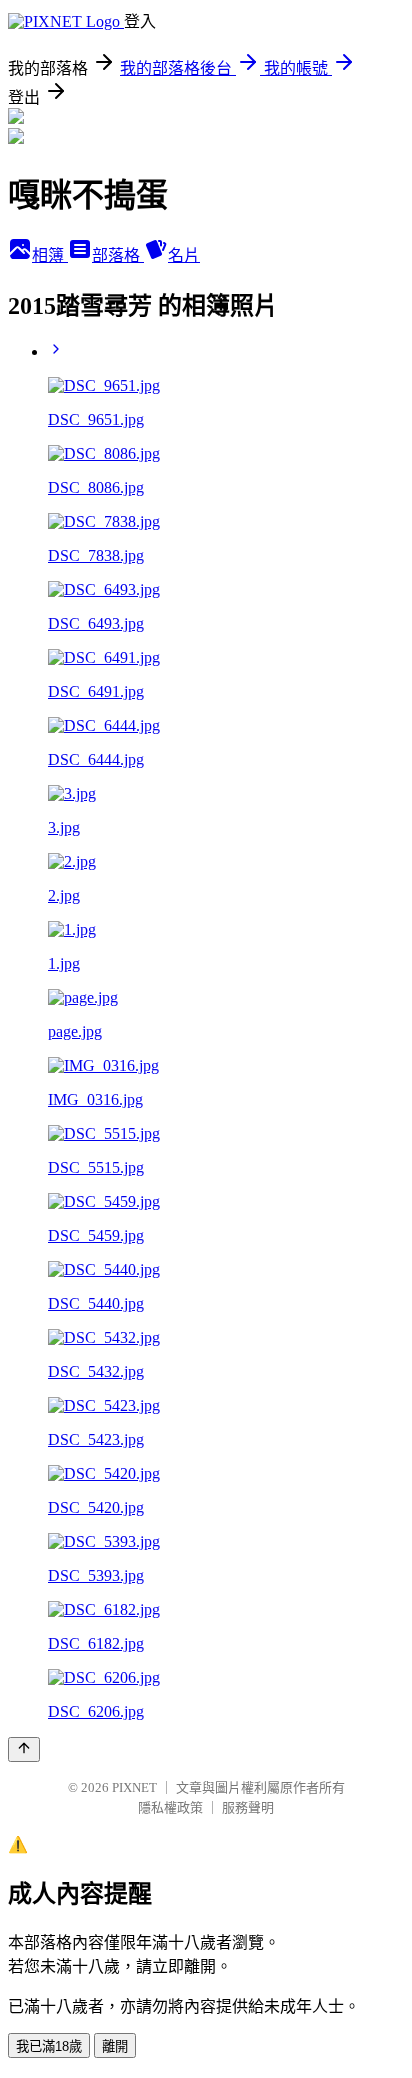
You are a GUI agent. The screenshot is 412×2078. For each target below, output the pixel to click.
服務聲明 (248, 1807)
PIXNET (134, 1787)
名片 (184, 255)
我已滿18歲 (49, 2046)
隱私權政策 (170, 1807)
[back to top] (24, 1749)
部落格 (118, 255)
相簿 (50, 255)
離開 (115, 2046)
